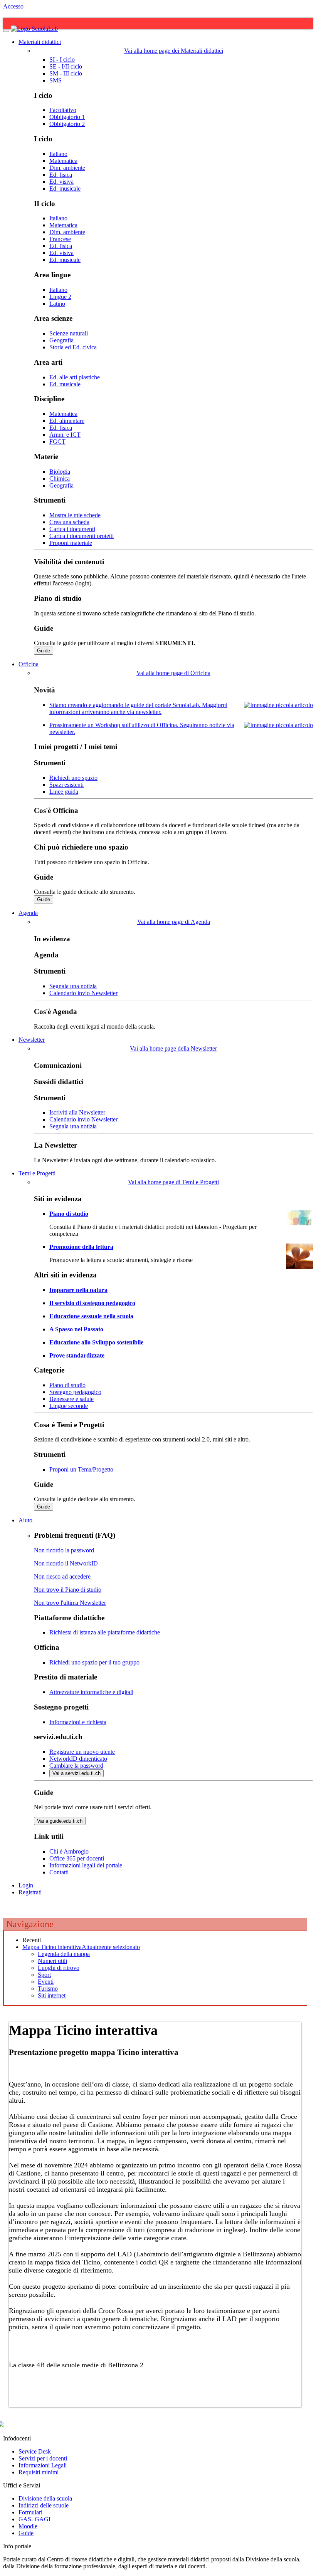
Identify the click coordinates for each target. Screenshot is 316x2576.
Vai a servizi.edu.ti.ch (76, 1773)
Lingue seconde (69, 1406)
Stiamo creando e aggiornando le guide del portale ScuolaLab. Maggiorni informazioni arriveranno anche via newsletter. (138, 708)
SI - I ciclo (62, 59)
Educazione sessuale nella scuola (91, 1316)
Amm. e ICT (65, 435)
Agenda (28, 913)
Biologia (60, 472)
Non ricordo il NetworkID (66, 1563)
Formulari (30, 2512)
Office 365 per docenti (77, 1858)
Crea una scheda (69, 522)
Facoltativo (63, 110)
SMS (55, 80)
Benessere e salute (71, 1399)
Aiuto (25, 1520)
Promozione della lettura (81, 1247)
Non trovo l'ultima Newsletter (70, 1603)
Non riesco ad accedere (62, 1576)
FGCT (57, 442)
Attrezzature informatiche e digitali (91, 1692)
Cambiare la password (76, 1766)
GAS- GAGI (34, 2519)
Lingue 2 (60, 297)
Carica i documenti (72, 529)
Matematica (63, 161)
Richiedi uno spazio (73, 778)
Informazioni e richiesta (78, 1722)
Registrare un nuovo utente (82, 1752)
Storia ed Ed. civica (73, 347)
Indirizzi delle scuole (44, 2505)
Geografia (61, 340)
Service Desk (35, 2451)
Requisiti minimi (39, 2472)
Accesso (13, 6)
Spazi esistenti (66, 785)
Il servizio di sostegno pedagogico (92, 1303)
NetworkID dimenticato (78, 1759)
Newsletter (32, 1040)
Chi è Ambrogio (69, 1851)
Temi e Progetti (37, 1173)
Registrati (30, 1892)
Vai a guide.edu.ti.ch (60, 1821)
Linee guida (64, 792)
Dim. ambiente (67, 168)
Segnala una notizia (73, 986)
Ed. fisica (61, 175)
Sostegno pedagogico (75, 1392)
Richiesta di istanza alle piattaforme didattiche (105, 1632)
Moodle (28, 2526)
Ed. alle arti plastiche (75, 377)
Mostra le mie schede (75, 515)
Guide (44, 651)
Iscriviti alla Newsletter (77, 1112)
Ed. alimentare (67, 421)
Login (26, 1885)
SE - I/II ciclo (66, 66)
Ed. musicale (65, 189)
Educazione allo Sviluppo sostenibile (96, 1342)
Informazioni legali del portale (86, 1865)
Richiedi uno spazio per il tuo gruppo (94, 1662)
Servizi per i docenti (43, 2458)
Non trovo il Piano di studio (68, 1590)
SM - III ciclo (66, 73)
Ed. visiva (61, 182)
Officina (29, 664)
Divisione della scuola (45, 2498)
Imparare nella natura (78, 1290)
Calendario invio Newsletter (83, 993)
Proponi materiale (71, 543)
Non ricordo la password (64, 1550)
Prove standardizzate (77, 1355)
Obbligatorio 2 (67, 124)
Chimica (60, 478)
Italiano (58, 154)
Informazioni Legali (43, 2465)
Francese (60, 239)
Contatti (59, 1872)
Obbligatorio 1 (67, 117)
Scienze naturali (69, 333)
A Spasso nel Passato (76, 1329)
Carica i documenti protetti (82, 536)
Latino (57, 304)
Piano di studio (69, 1214)
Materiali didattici (40, 42)
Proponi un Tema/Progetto (81, 1469)
